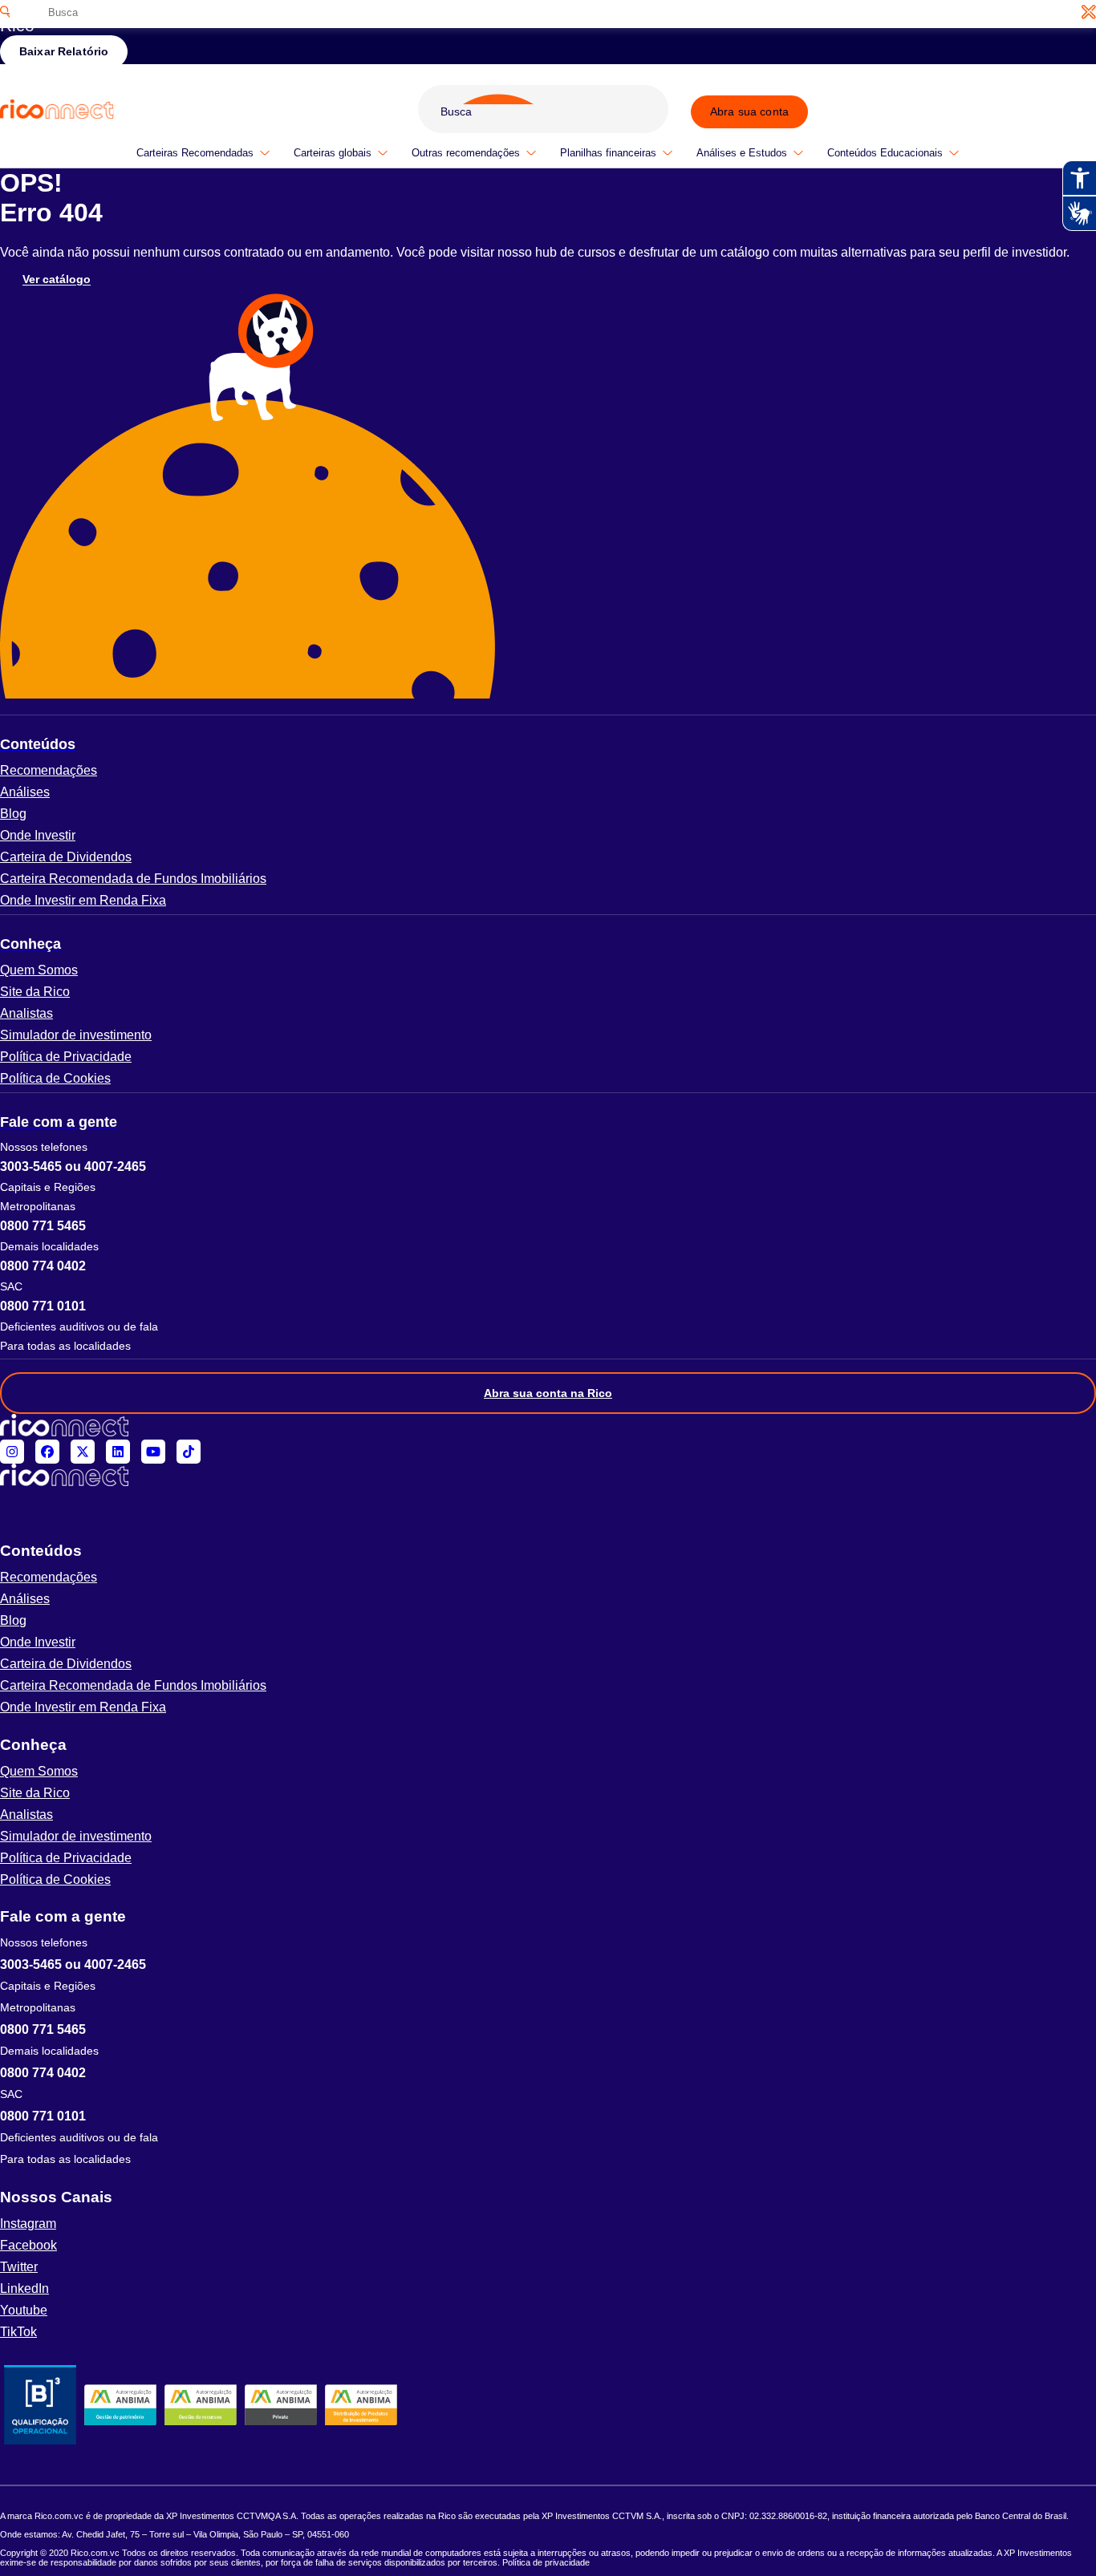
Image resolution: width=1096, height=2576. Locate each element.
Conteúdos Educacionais (885, 153)
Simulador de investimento (76, 1035)
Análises (25, 792)
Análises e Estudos (742, 153)
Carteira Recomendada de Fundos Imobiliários (133, 879)
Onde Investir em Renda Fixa (83, 900)
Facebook (28, 2245)
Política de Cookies (55, 1078)
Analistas (26, 1013)
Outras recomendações (466, 153)
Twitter (19, 2267)
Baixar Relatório (64, 51)
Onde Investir (38, 835)
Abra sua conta (749, 111)
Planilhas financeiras (608, 153)
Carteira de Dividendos (66, 857)
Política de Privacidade (66, 1057)
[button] (548, 744)
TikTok (18, 2332)
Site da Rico (35, 992)
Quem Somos (39, 970)
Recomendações (49, 770)
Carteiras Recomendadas (195, 153)
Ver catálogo (57, 280)
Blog (13, 814)
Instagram (28, 2224)
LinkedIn (24, 2288)
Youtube (24, 2310)
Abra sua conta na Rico (548, 1393)
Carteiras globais (333, 153)
